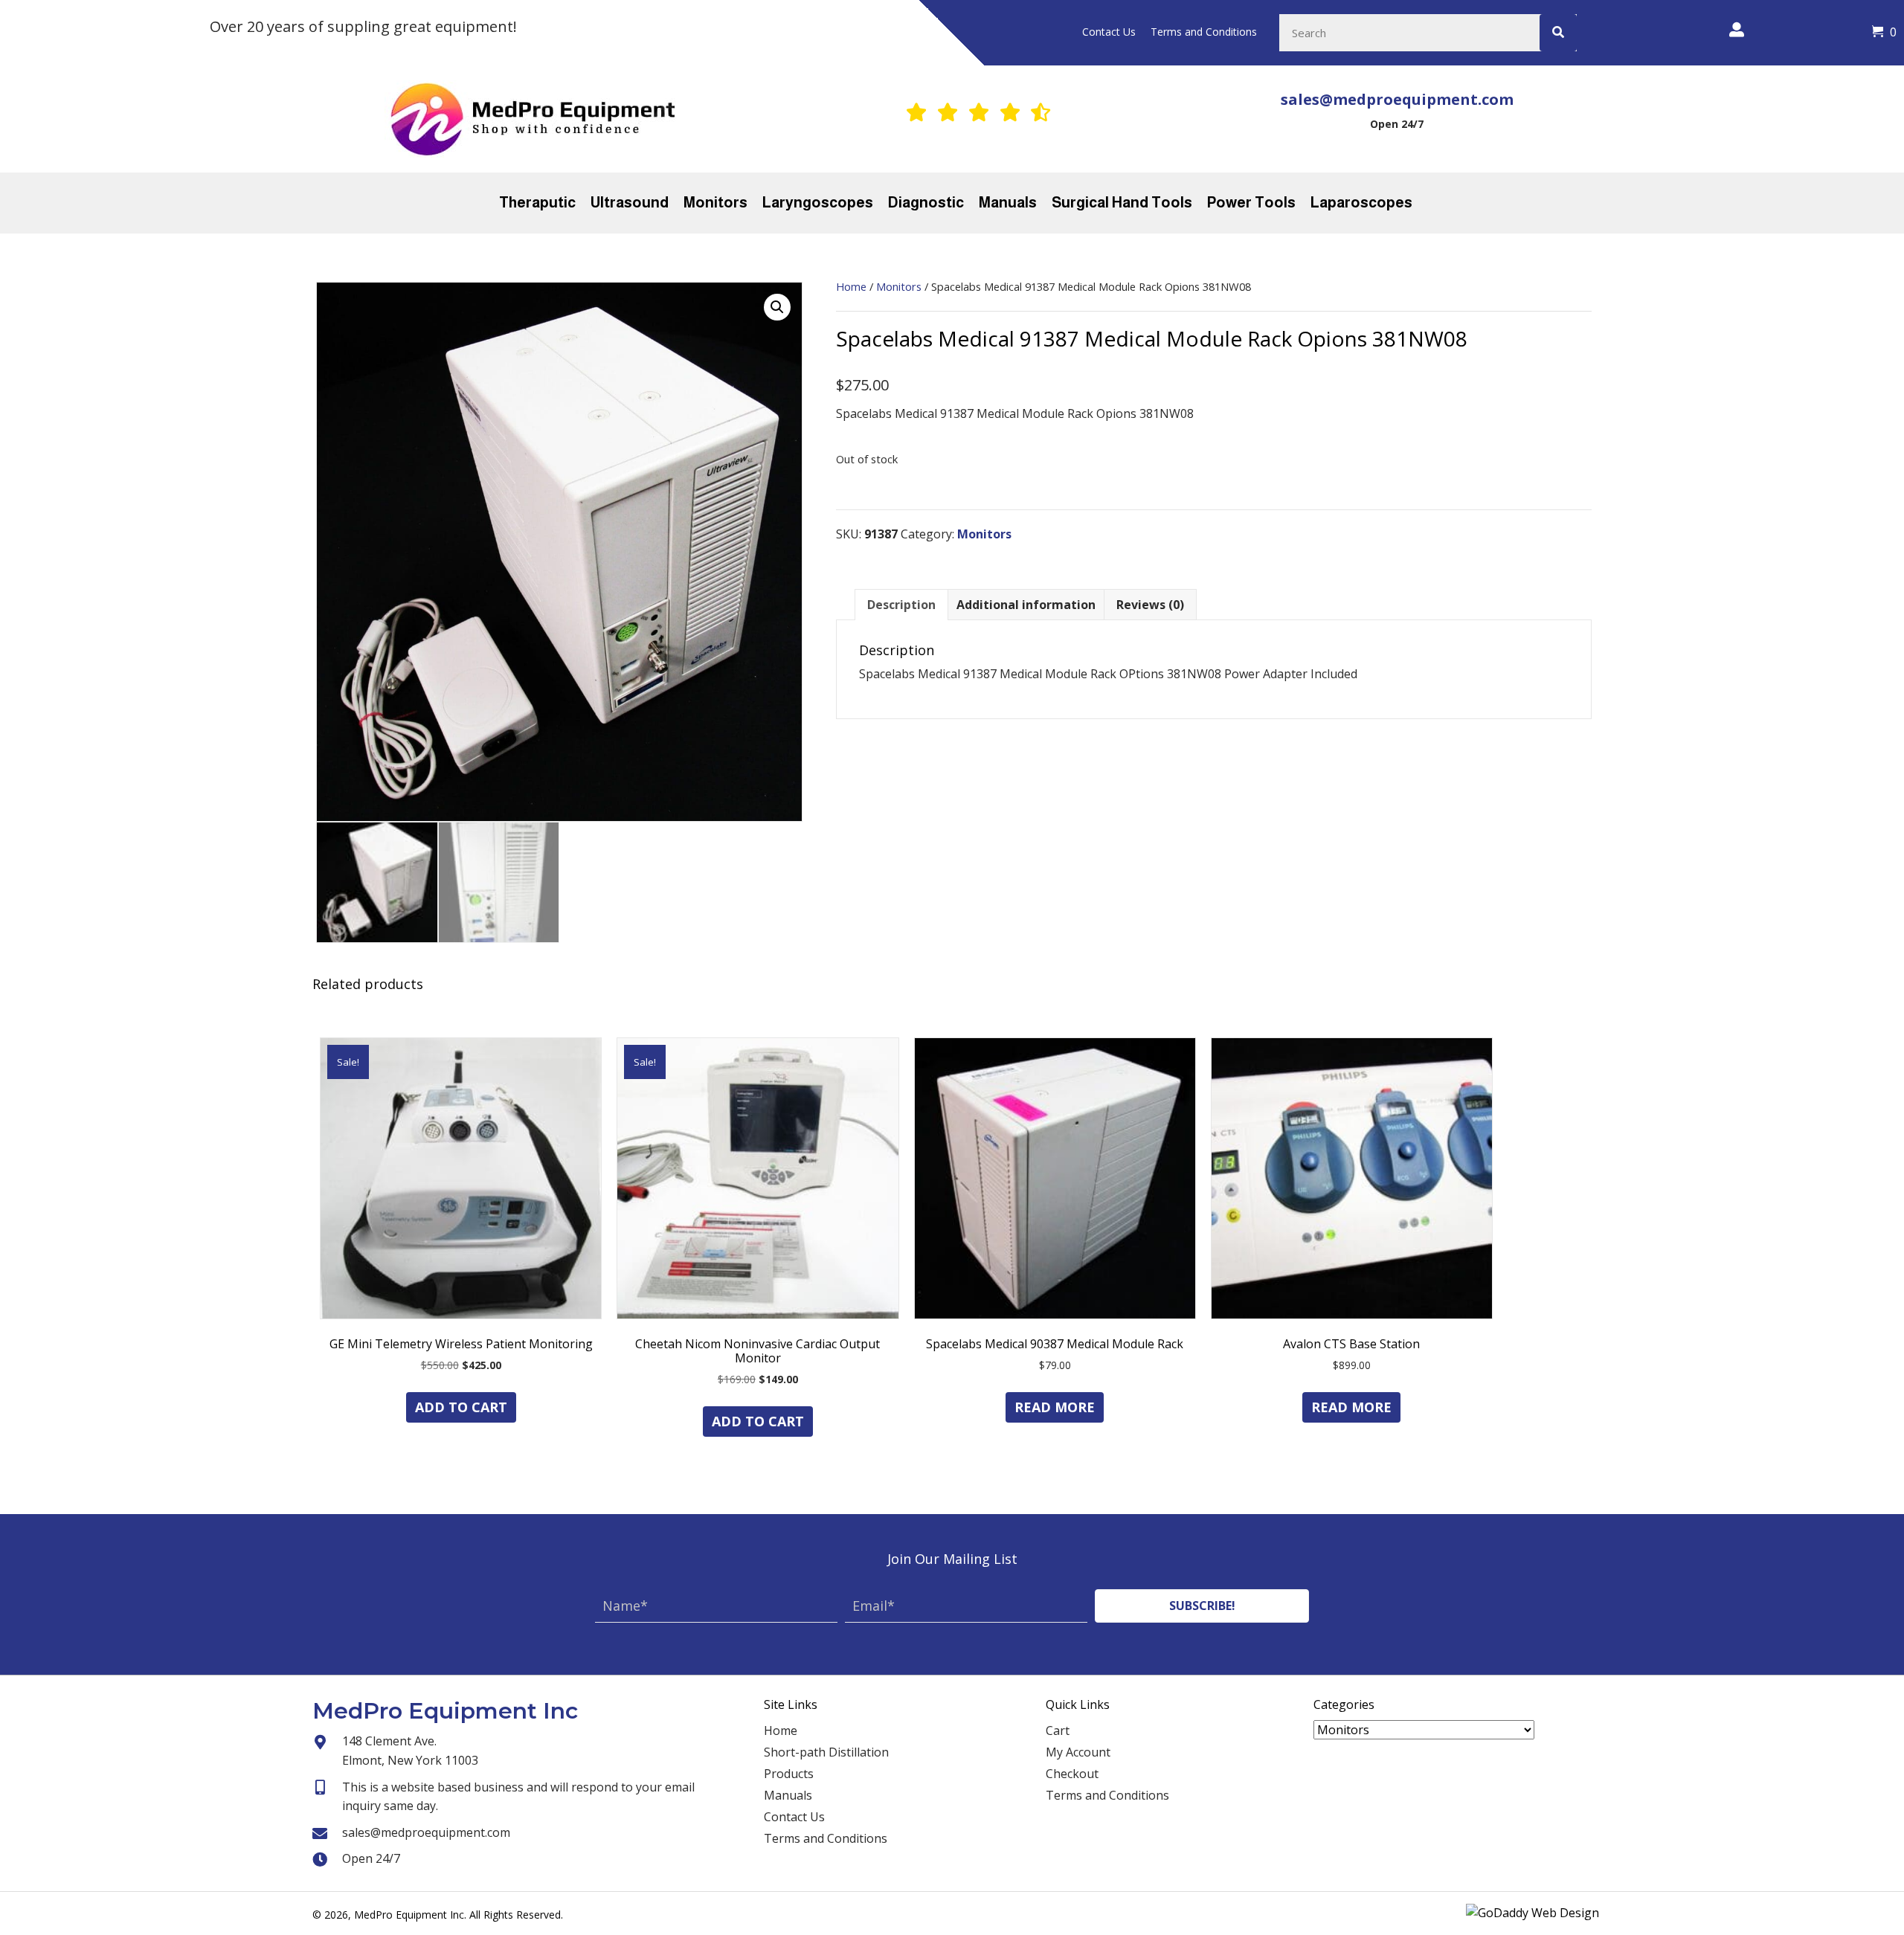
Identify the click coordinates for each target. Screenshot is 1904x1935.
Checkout (1072, 1774)
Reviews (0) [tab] (1150, 605)
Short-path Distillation (826, 1752)
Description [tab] (901, 605)
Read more (1055, 1407)
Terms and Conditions (826, 1838)
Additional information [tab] (1026, 605)
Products (789, 1774)
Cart (1058, 1730)
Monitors (899, 286)
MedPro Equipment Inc (445, 1711)
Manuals (788, 1795)
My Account (1078, 1752)
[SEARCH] (1558, 33)
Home (851, 286)
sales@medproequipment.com (1397, 99)
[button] (777, 307)
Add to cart (461, 1407)
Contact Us (794, 1817)
